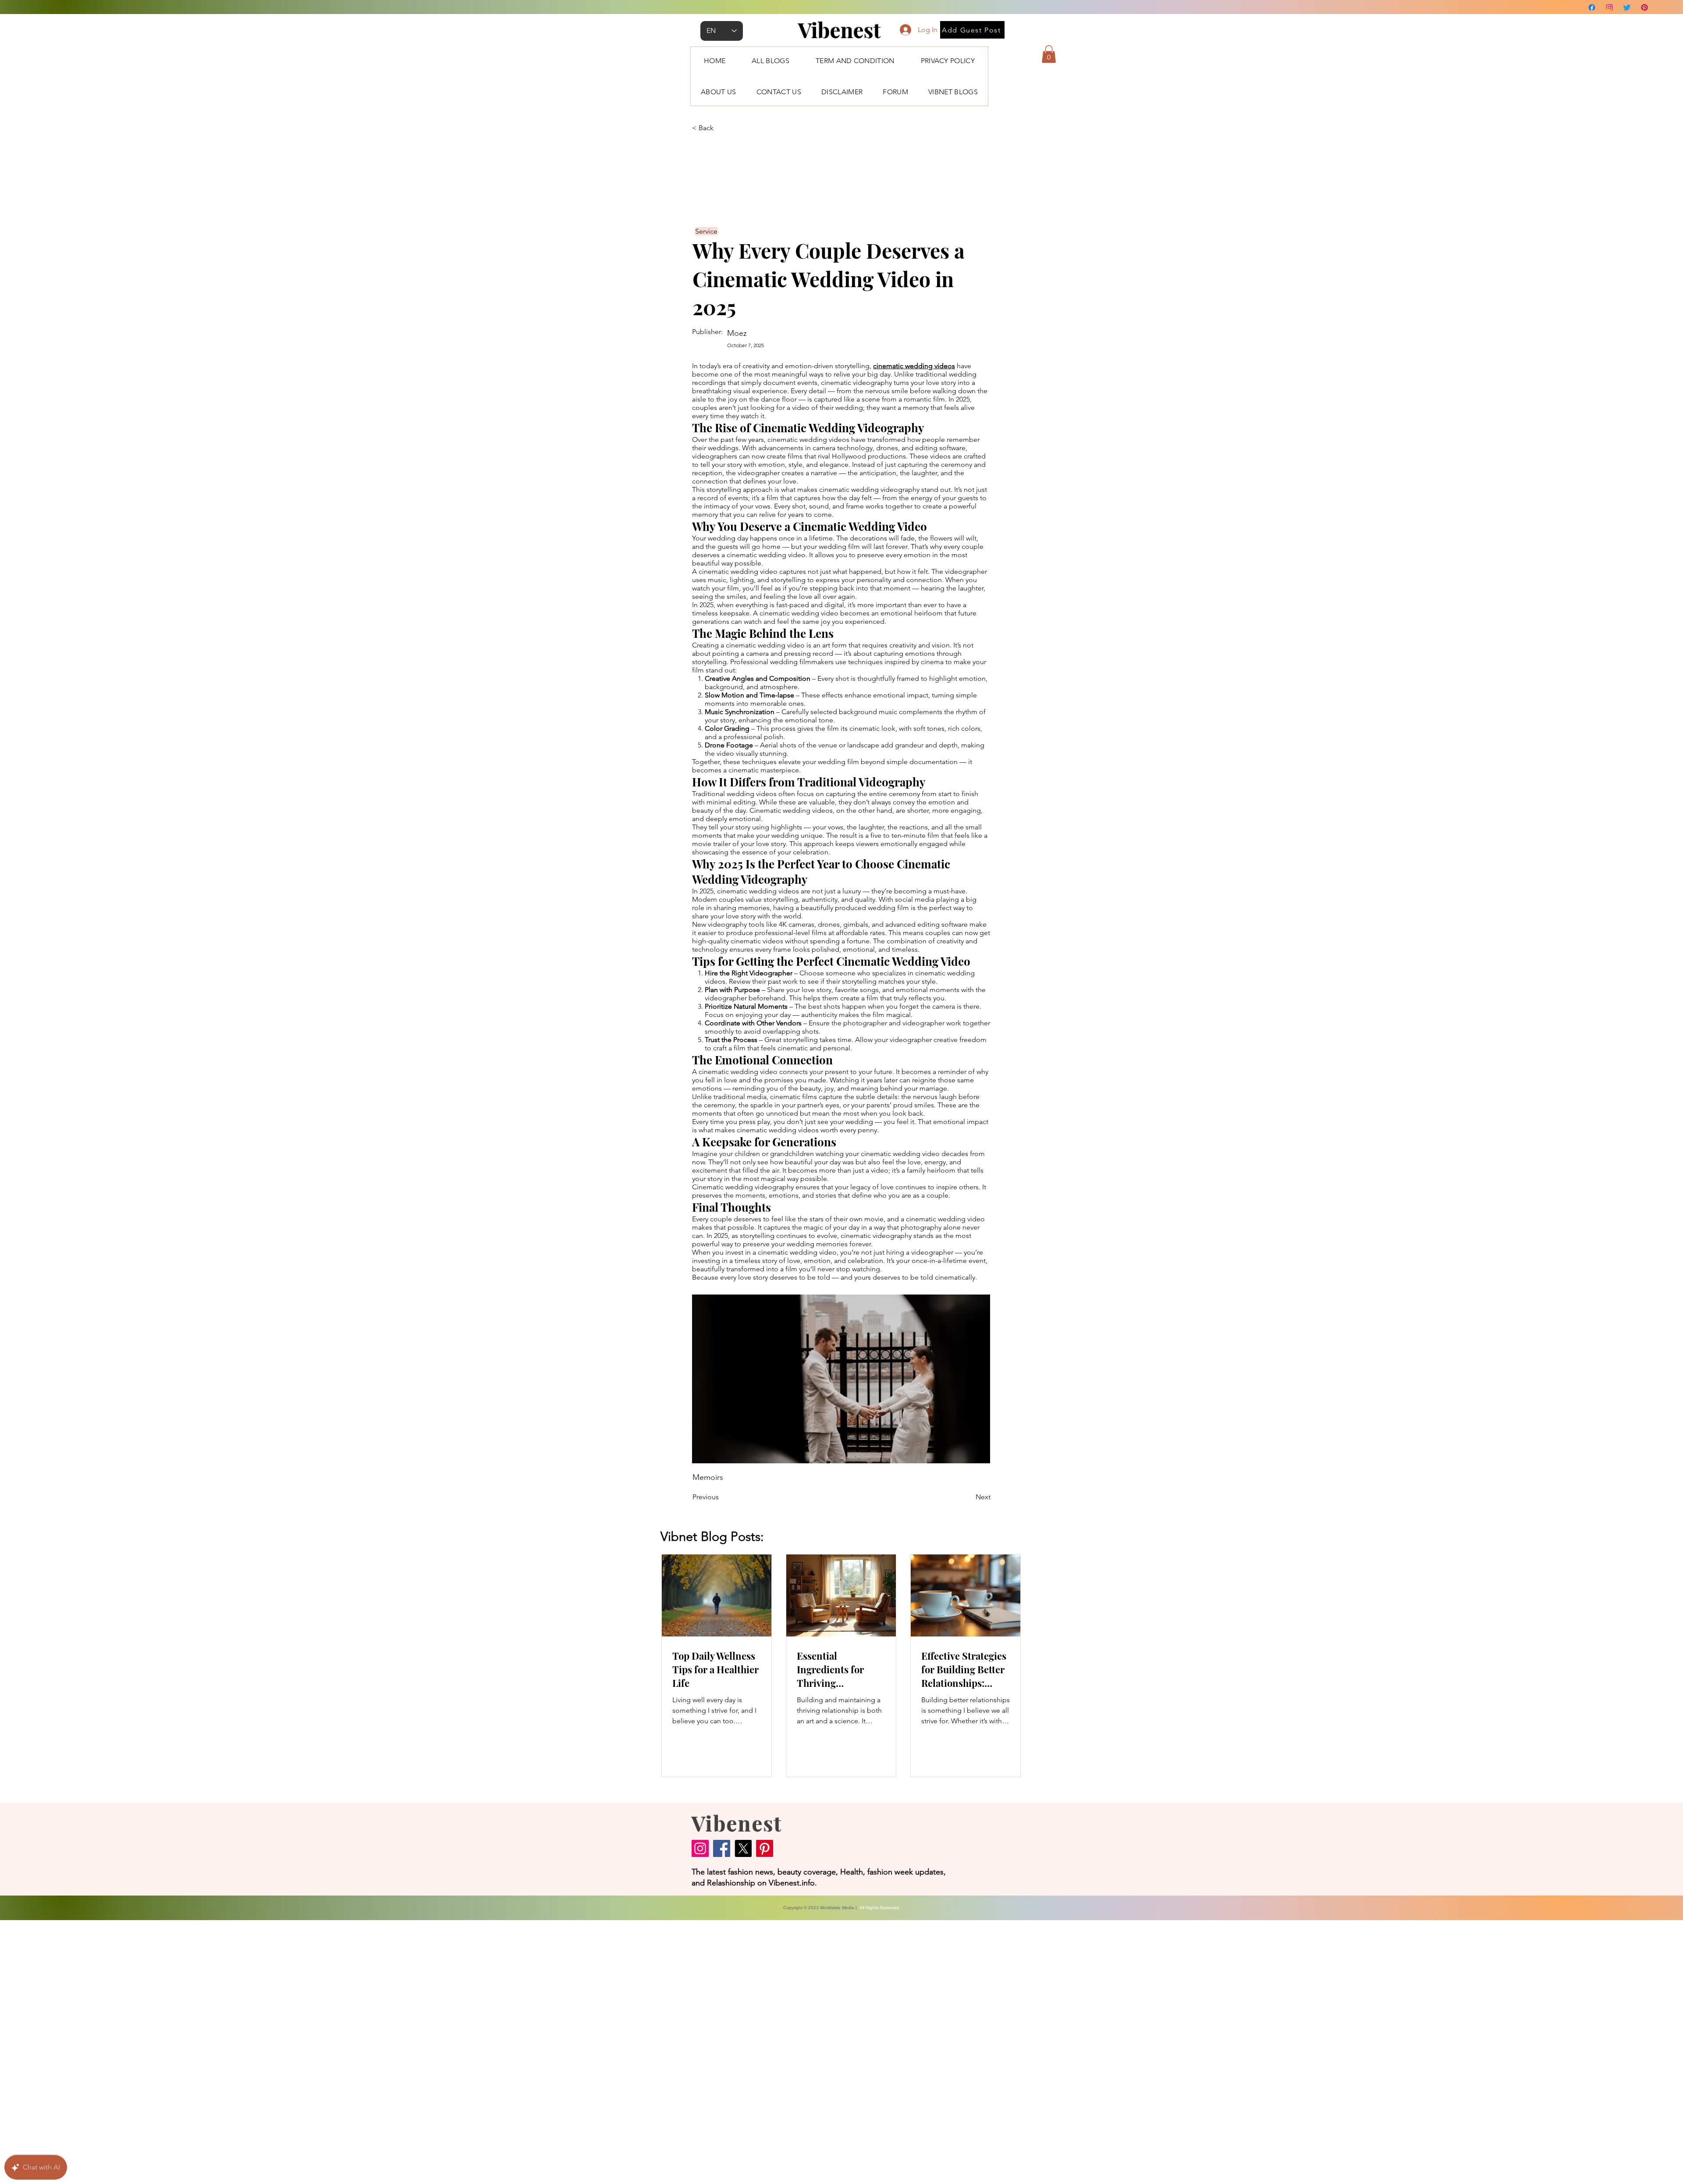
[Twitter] (1627, 7)
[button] (1049, 54)
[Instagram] (1609, 7)
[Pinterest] (1644, 7)
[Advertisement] (263, 2052)
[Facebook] (1592, 7)
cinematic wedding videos (914, 366)
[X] (743, 1848)
